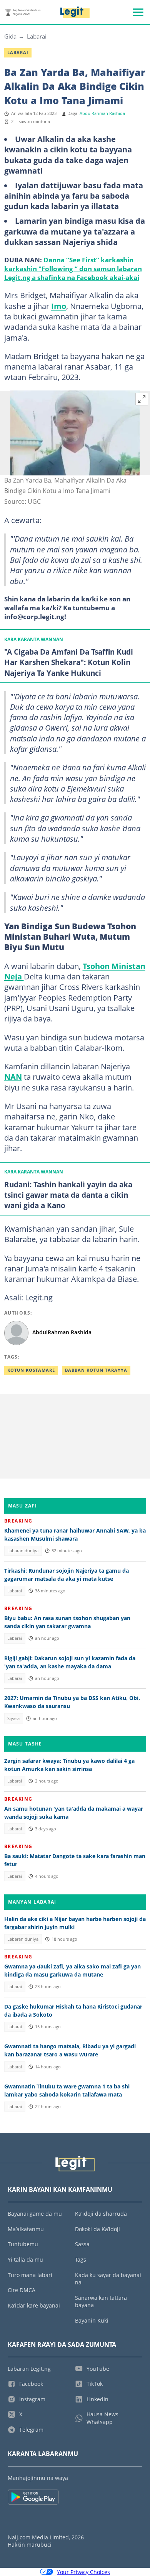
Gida (10, 36)
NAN (13, 1077)
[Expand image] (142, 399)
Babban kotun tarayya (96, 1370)
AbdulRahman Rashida (102, 113)
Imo (59, 306)
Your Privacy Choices (83, 2572)
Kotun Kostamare (31, 1370)
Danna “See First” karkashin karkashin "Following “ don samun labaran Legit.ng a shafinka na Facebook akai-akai (73, 268)
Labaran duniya (23, 1551)
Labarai (37, 36)
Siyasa (13, 1718)
